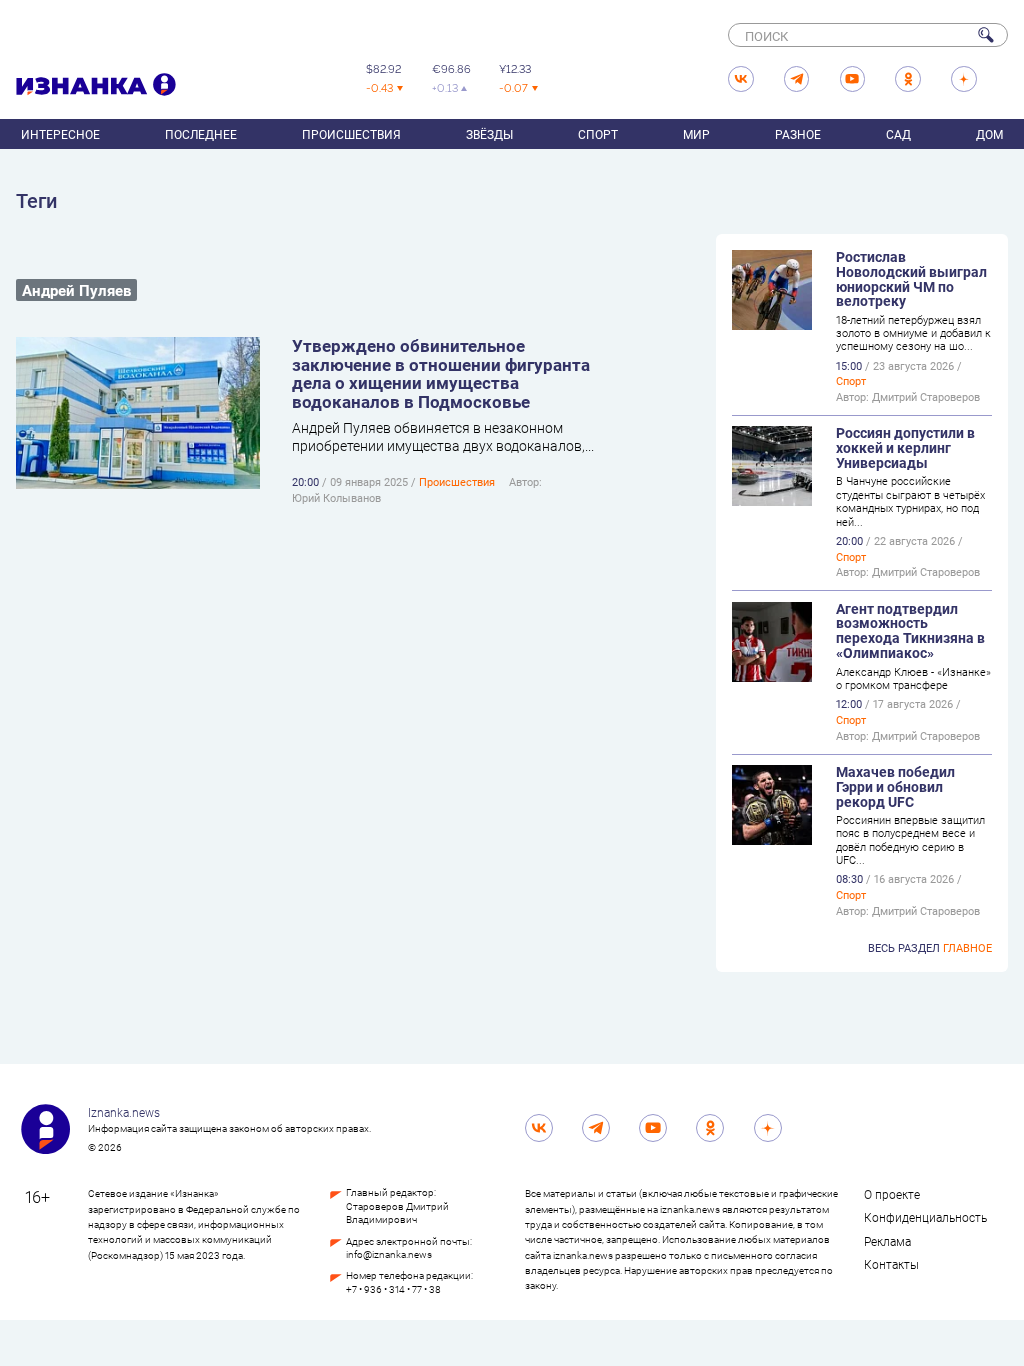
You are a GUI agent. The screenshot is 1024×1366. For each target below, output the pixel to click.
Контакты (891, 1264)
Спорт (598, 134)
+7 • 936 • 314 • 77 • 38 (393, 1289)
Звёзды (489, 134)
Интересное (60, 134)
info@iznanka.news (389, 1254)
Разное (798, 134)
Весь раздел (930, 947)
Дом (989, 134)
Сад (898, 134)
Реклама (887, 1241)
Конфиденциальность (925, 1217)
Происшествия (351, 134)
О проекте (892, 1194)
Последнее (201, 134)
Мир (696, 134)
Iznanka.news (124, 1112)
